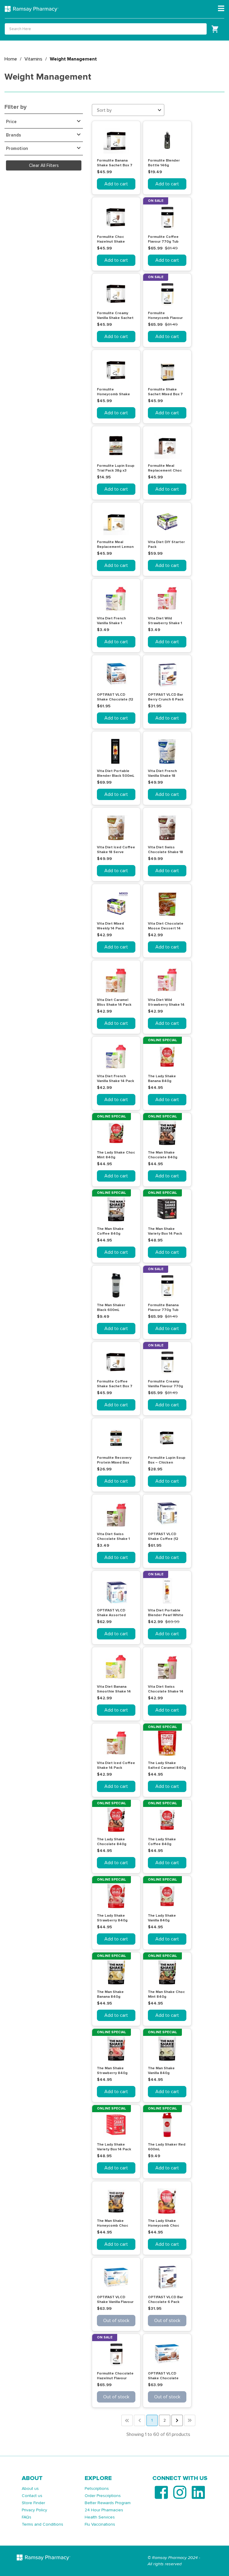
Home (11, 59)
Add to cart (116, 184)
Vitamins (33, 59)
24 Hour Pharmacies (104, 2510)
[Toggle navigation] (221, 9)
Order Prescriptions (103, 2496)
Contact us (32, 2496)
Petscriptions (97, 2489)
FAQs (27, 2517)
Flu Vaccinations (100, 2524)
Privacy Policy (34, 2510)
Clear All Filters (44, 165)
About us (30, 2489)
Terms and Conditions (42, 2524)
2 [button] (165, 2420)
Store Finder (33, 2503)
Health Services (100, 2517)
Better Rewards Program (108, 2503)
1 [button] (152, 2420)
